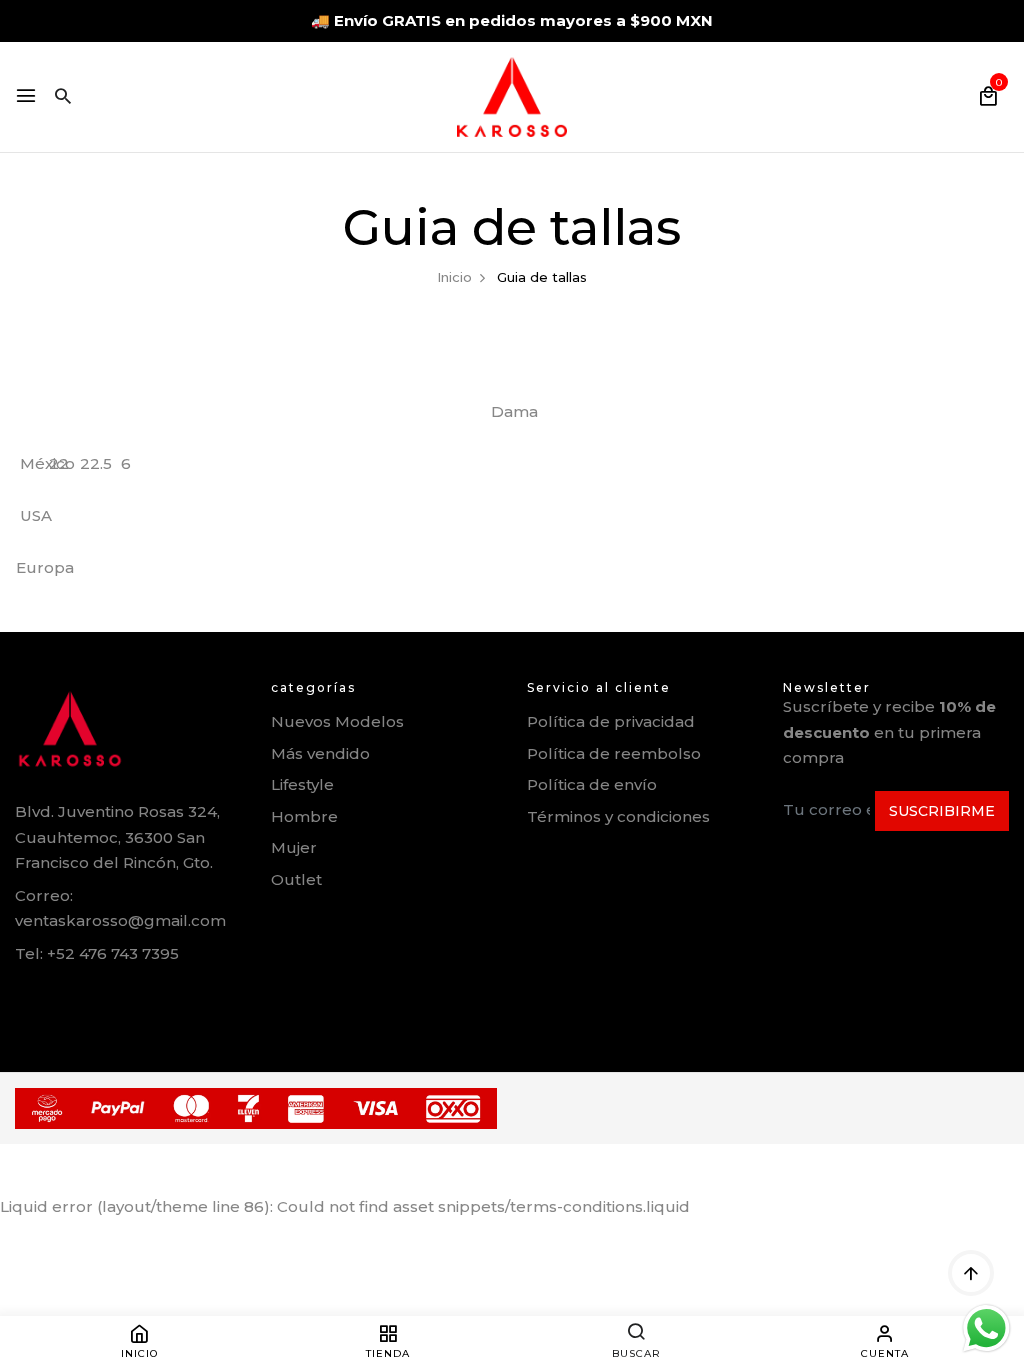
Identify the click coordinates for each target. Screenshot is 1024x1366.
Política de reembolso (614, 753)
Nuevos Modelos (337, 721)
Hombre (304, 816)
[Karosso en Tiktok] (155, 999)
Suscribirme (942, 811)
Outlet (296, 879)
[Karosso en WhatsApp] (67, 999)
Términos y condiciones (618, 816)
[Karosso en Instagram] (111, 998)
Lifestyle (302, 784)
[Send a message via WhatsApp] (986, 1328)
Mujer (294, 847)
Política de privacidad (611, 721)
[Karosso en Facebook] (22, 999)
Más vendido (320, 753)
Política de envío (592, 784)
